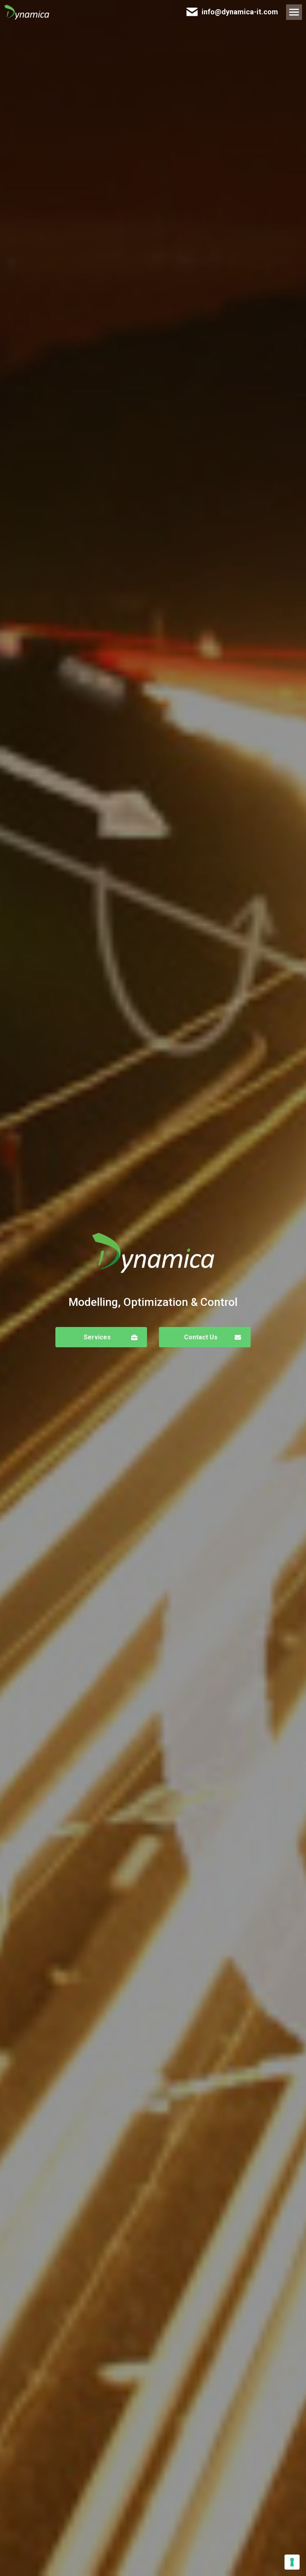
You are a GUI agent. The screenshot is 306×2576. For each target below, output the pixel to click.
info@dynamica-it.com (240, 12)
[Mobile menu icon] (294, 12)
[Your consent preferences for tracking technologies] (292, 2562)
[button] (101, 1337)
